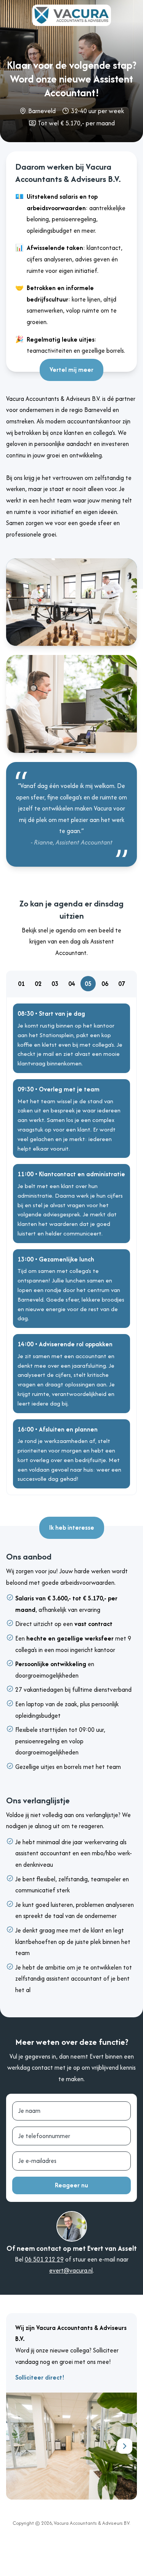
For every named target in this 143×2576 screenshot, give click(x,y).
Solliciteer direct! (40, 2377)
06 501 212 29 (44, 2259)
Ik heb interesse (72, 1527)
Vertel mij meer (71, 370)
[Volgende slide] (125, 2446)
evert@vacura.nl (71, 2270)
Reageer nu (71, 2185)
